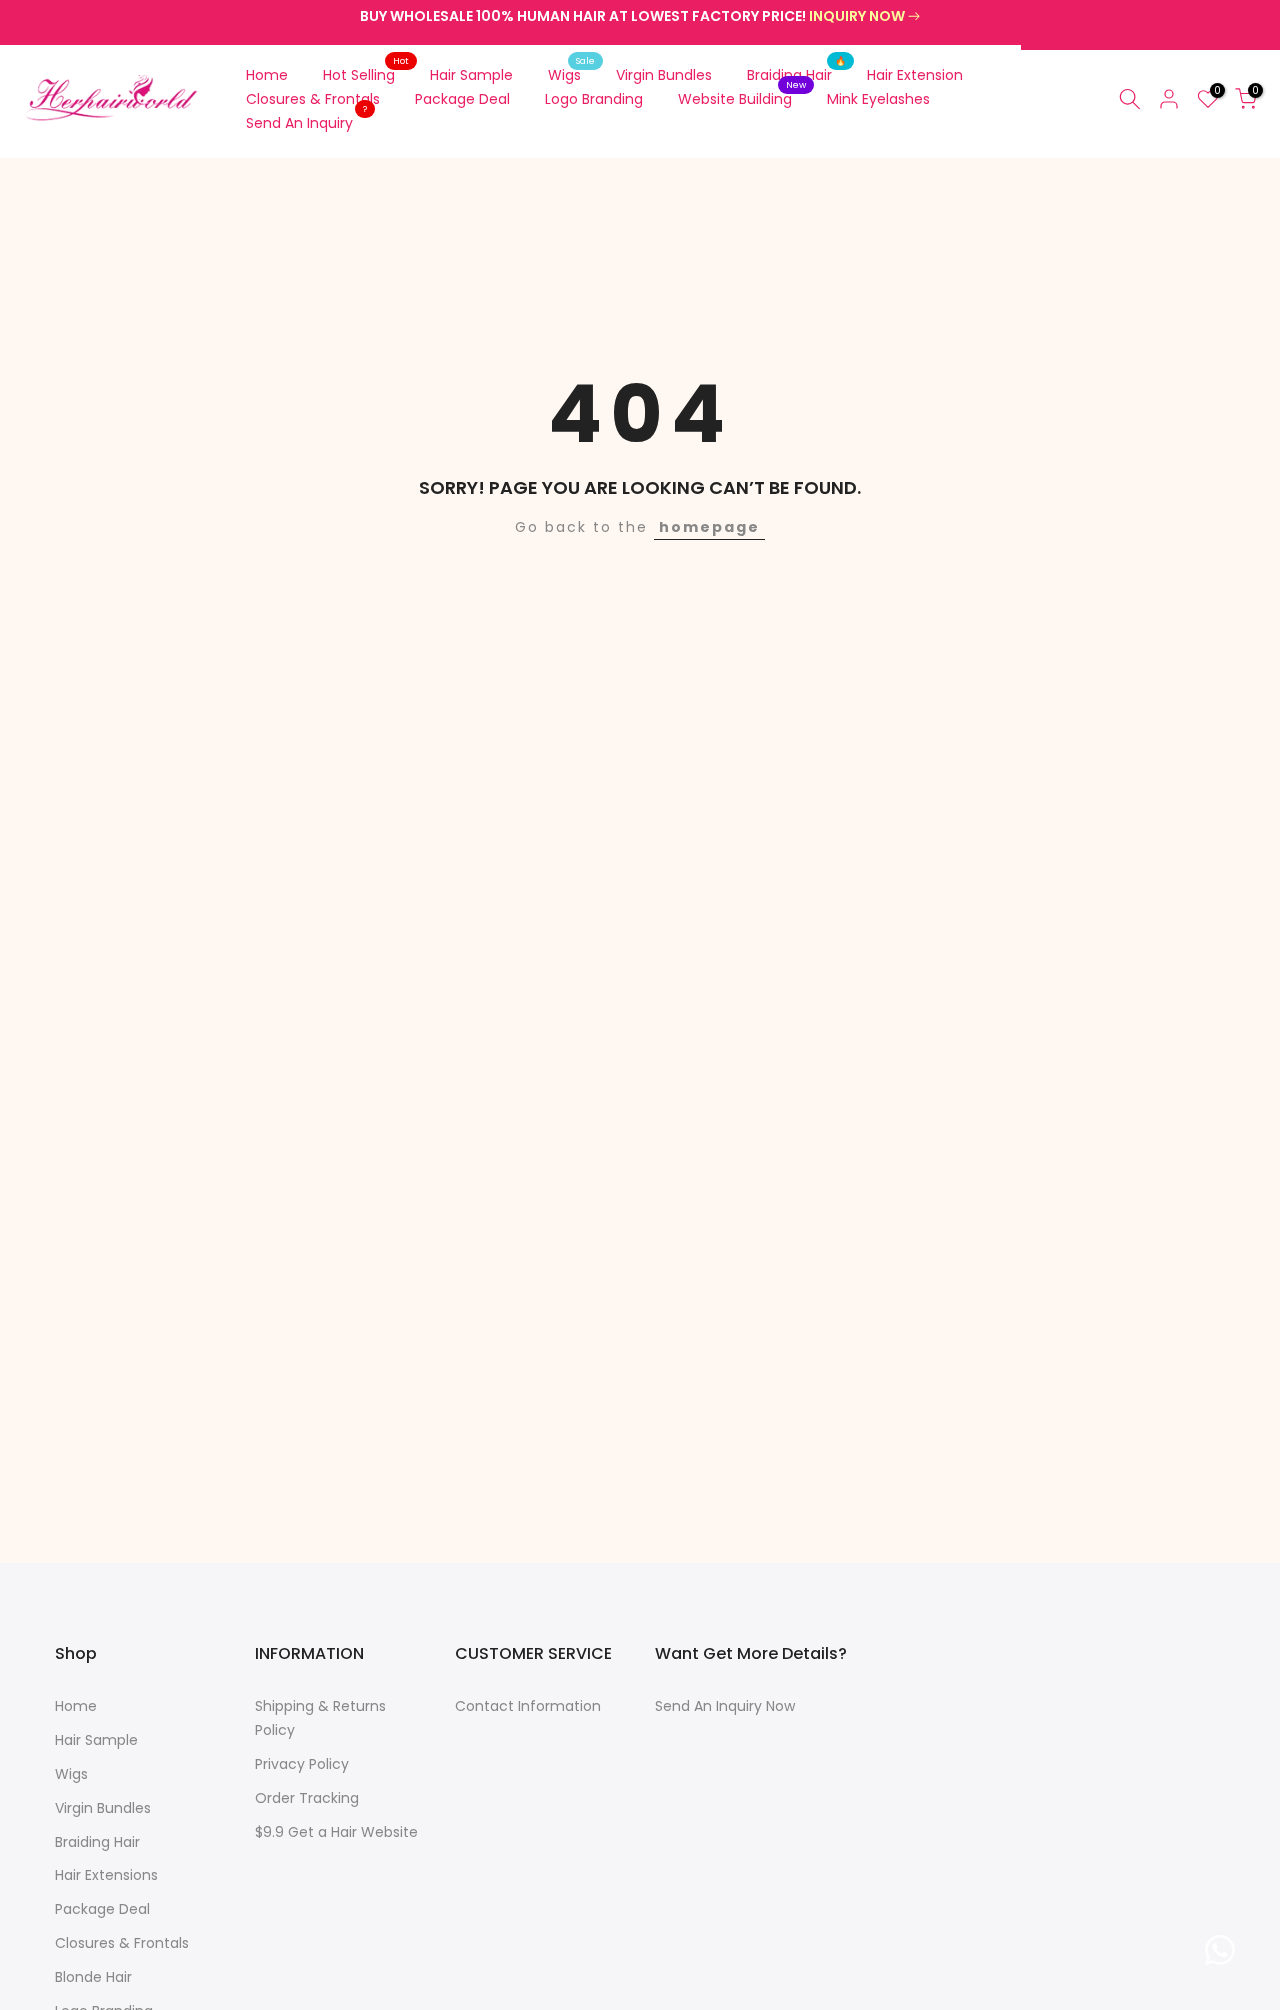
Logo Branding (594, 99)
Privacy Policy (302, 1764)
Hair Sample (471, 75)
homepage (709, 527)
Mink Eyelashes (878, 99)
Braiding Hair (797, 74)
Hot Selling (366, 74)
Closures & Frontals (313, 99)
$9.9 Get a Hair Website (336, 1832)
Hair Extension (915, 75)
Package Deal (462, 99)
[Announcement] (640, 17)
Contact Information (528, 1706)
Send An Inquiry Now (725, 1706)
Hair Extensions (106, 1875)
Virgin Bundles (664, 75)
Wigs (572, 74)
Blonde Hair (93, 1977)
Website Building (742, 98)
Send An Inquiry (307, 122)
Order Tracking (307, 1798)
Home (267, 75)
